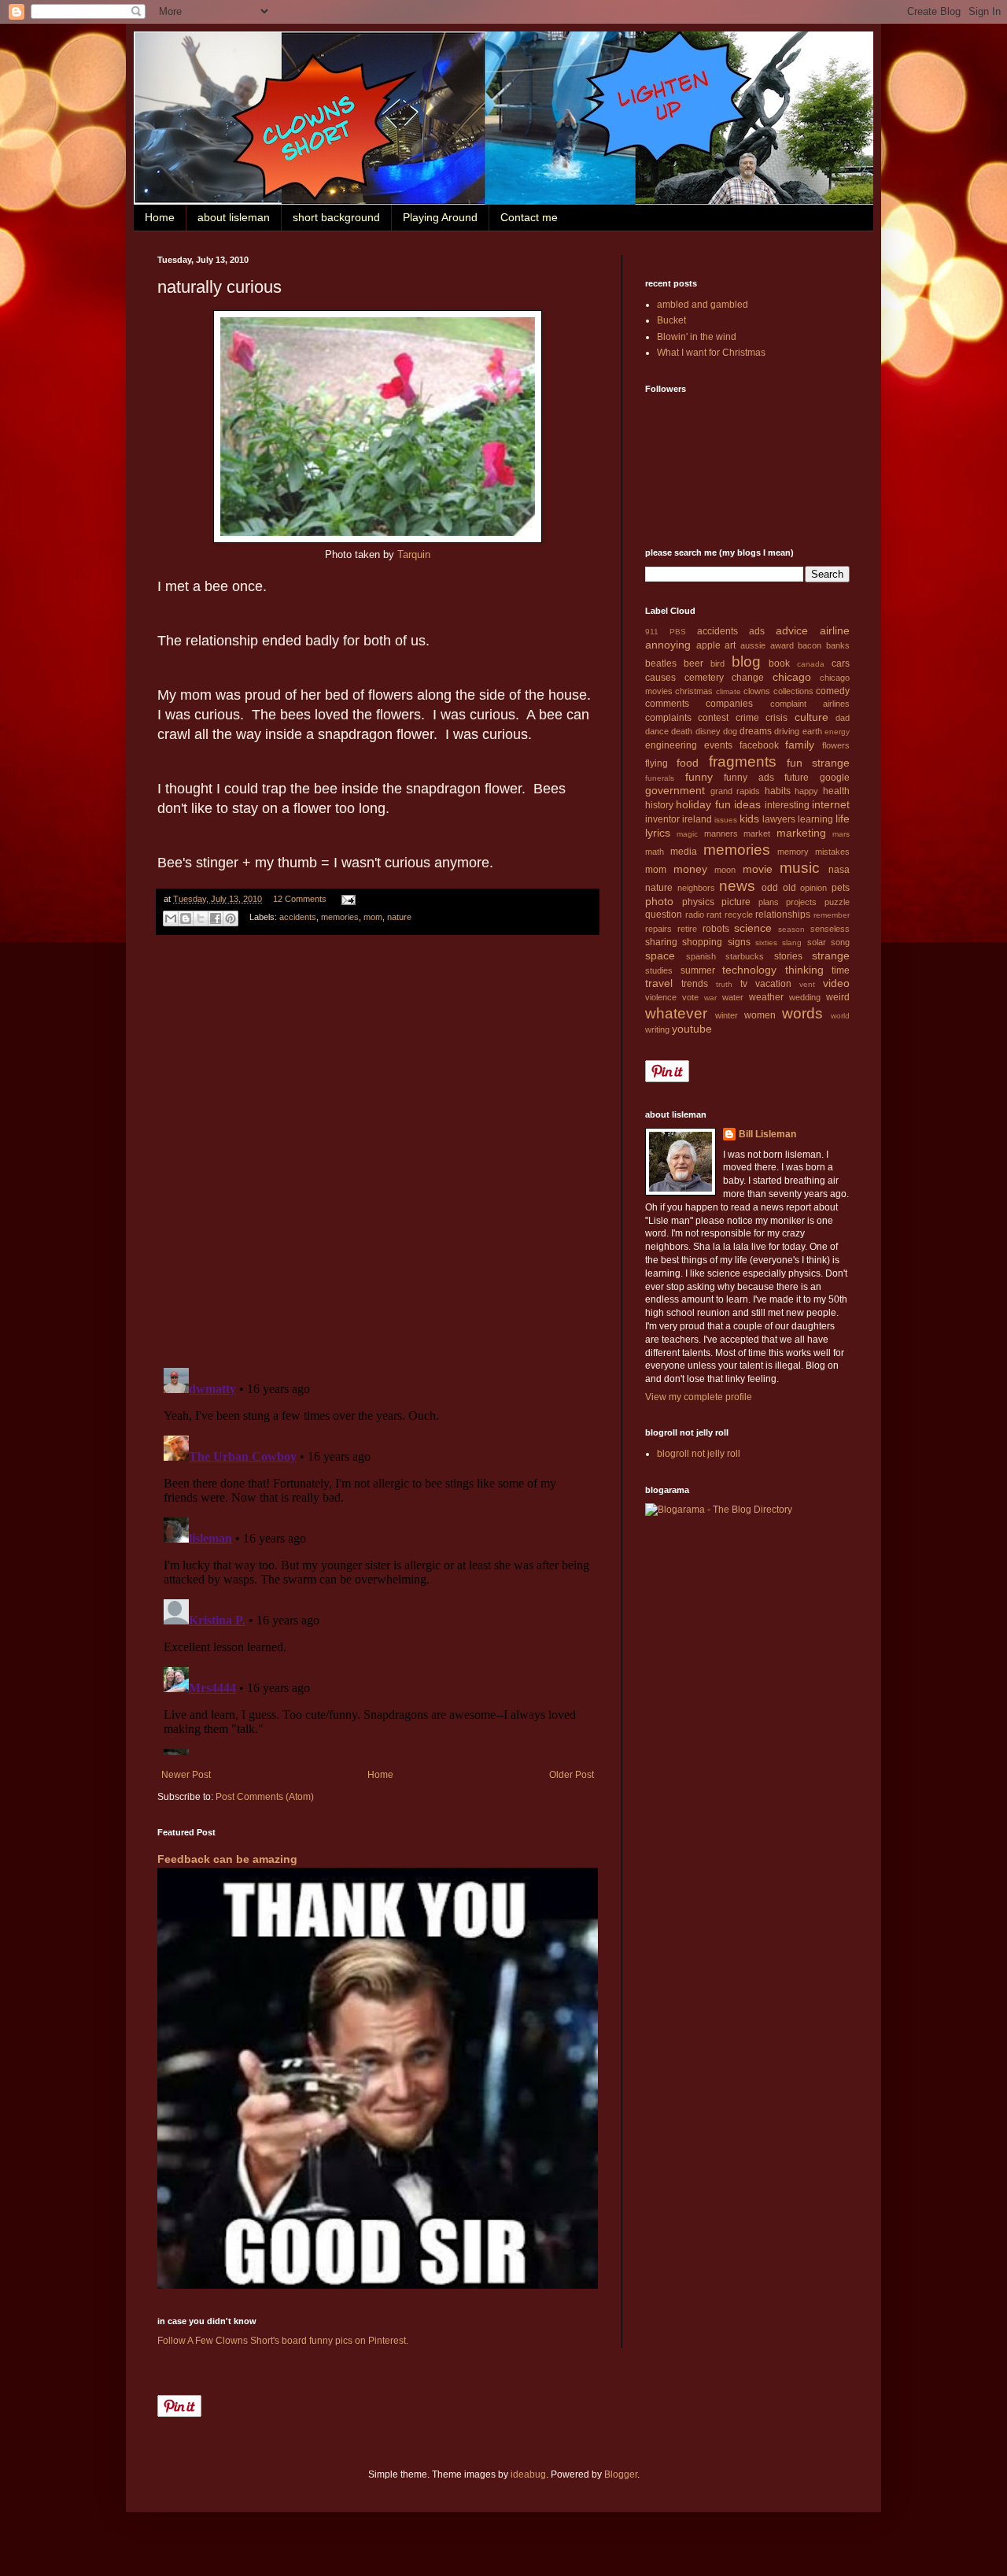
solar (817, 942)
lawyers (779, 819)
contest (713, 718)
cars (841, 663)
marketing (801, 833)
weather (766, 997)
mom (373, 918)
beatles (661, 663)
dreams (756, 731)
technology (749, 970)
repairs (658, 929)
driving (787, 731)
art (730, 645)
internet (831, 804)
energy (837, 732)
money (690, 869)
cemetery (704, 678)
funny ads (749, 778)
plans (769, 902)
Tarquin (414, 554)
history (659, 805)
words (802, 1013)
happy (806, 791)
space (660, 955)
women (760, 1015)
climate (729, 691)
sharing (661, 942)
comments (667, 704)
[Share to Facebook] (216, 918)
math (655, 852)
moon (725, 870)
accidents (298, 918)
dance (657, 731)
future (797, 778)
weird (838, 997)
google (835, 778)
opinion (813, 888)
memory (793, 852)
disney (708, 731)
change (748, 678)
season (791, 929)
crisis (776, 718)
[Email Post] (347, 899)
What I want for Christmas (711, 353)
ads (757, 631)
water (733, 997)
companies (729, 704)
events (718, 745)
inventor (662, 819)
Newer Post (186, 1775)
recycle (739, 915)
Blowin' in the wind (697, 337)
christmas (694, 691)
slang (792, 942)
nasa (839, 870)
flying (657, 763)
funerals (660, 778)
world (840, 1016)
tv (744, 984)
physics (698, 902)
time (841, 970)
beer (693, 663)
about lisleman (234, 217)
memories (340, 918)
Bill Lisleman (767, 1134)
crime (747, 718)
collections (793, 691)
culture (812, 717)
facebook (759, 745)
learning (815, 819)
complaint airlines (810, 704)
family (800, 745)
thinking (804, 970)
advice (792, 630)
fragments (743, 761)
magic (687, 834)
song (840, 942)
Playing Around (440, 217)
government (675, 790)
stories (788, 956)
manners (721, 833)
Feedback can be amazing (227, 1859)
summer (698, 970)
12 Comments (300, 899)
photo (659, 901)
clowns (757, 691)
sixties (766, 942)
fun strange (818, 763)
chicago (792, 677)
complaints (668, 718)
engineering (671, 745)
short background (336, 217)
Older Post (572, 1775)
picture (736, 902)
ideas (747, 804)
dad (843, 718)
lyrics (658, 833)
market (757, 833)
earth (812, 731)
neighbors (696, 888)
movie (758, 869)
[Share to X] (201, 918)
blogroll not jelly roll (699, 1454)
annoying (668, 645)
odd (770, 888)
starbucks (745, 956)
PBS (678, 632)
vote (690, 997)
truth (724, 984)
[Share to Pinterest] (231, 918)
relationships (783, 915)
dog (730, 731)
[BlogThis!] (186, 918)
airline (835, 630)
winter (727, 1015)
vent (807, 984)
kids (749, 819)
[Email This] (171, 918)
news (737, 886)
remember (832, 915)
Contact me (529, 217)
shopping (702, 942)
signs (739, 942)
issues (726, 820)
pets (841, 888)
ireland (697, 819)
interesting (787, 805)
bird (717, 663)
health (836, 791)
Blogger (621, 2474)
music (800, 868)
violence (661, 997)
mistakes (832, 852)
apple (708, 645)
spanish (701, 956)
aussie (753, 645)
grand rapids (736, 791)
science (753, 928)
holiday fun (703, 804)
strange (831, 955)
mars (841, 834)
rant (714, 915)
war (710, 998)
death (682, 731)
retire (687, 929)
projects (801, 902)
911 (652, 632)
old (789, 888)
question (664, 915)
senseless (830, 929)
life (843, 819)
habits (778, 791)
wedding (805, 997)
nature (399, 918)
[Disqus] (378, 1151)
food (688, 763)
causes (660, 678)
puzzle (837, 902)
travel (659, 983)
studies (659, 970)
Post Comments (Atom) (265, 1797)
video (836, 983)
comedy (833, 691)
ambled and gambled (703, 305)
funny (699, 777)
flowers (836, 745)
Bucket (671, 320)
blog (746, 662)
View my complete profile (699, 1397)
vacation (773, 984)
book (779, 663)
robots (716, 929)
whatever (676, 1013)
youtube (692, 1029)
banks (838, 645)
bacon (810, 645)
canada (811, 664)
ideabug (528, 2474)
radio (695, 915)
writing (657, 1029)
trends (695, 984)
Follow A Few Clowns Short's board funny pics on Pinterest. (283, 2341)
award (782, 645)
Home (160, 217)
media (684, 852)
